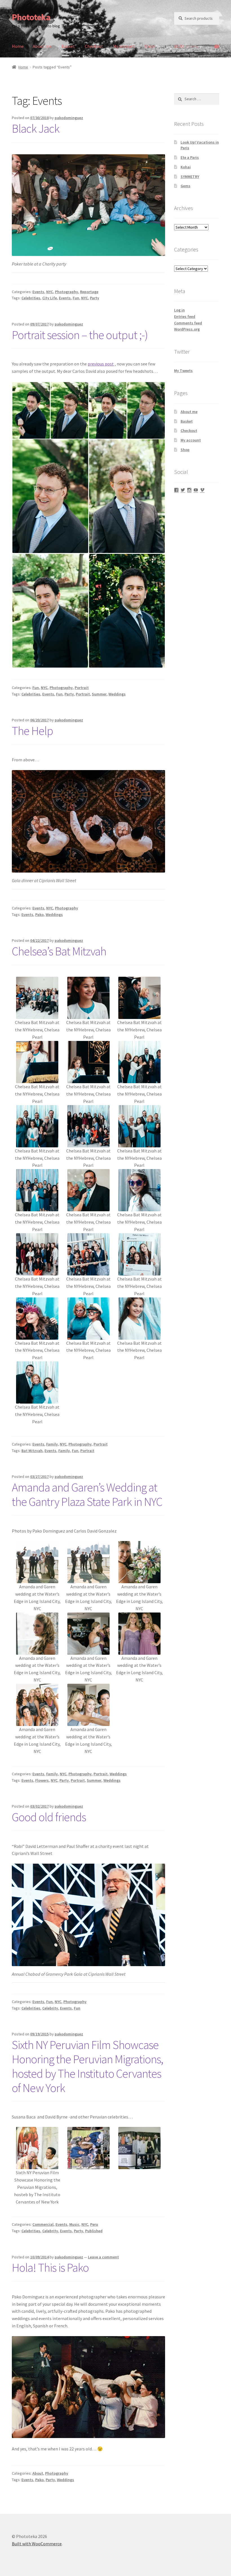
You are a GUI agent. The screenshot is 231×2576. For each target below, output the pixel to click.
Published (94, 2231)
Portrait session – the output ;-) (80, 335)
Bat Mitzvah (32, 1451)
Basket (68, 46)
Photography (66, 292)
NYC (50, 292)
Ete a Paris (190, 157)
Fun (76, 298)
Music (74, 2224)
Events (38, 292)
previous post (101, 364)
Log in (179, 310)
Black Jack (36, 128)
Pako (39, 915)
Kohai (186, 167)
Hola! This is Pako (50, 2267)
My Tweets (183, 371)
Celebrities (31, 298)
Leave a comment (103, 2257)
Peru (94, 2224)
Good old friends (49, 1817)
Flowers (42, 1780)
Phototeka (31, 17)
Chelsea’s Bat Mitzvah (59, 951)
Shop (149, 46)
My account (124, 46)
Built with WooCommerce (37, 2544)
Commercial (43, 2224)
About (38, 2473)
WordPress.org (187, 329)
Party (95, 298)
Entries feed (185, 316)
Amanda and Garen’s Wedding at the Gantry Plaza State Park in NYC (87, 1494)
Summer (99, 694)
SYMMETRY (190, 177)
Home (18, 46)
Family (52, 1444)
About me (42, 46)
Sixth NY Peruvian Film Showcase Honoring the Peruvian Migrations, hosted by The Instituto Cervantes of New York (87, 2066)
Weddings (117, 694)
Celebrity (50, 2008)
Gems (186, 186)
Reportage (89, 292)
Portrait (82, 688)
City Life (50, 298)
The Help (32, 731)
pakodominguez (69, 118)
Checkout (94, 46)
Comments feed (188, 323)
